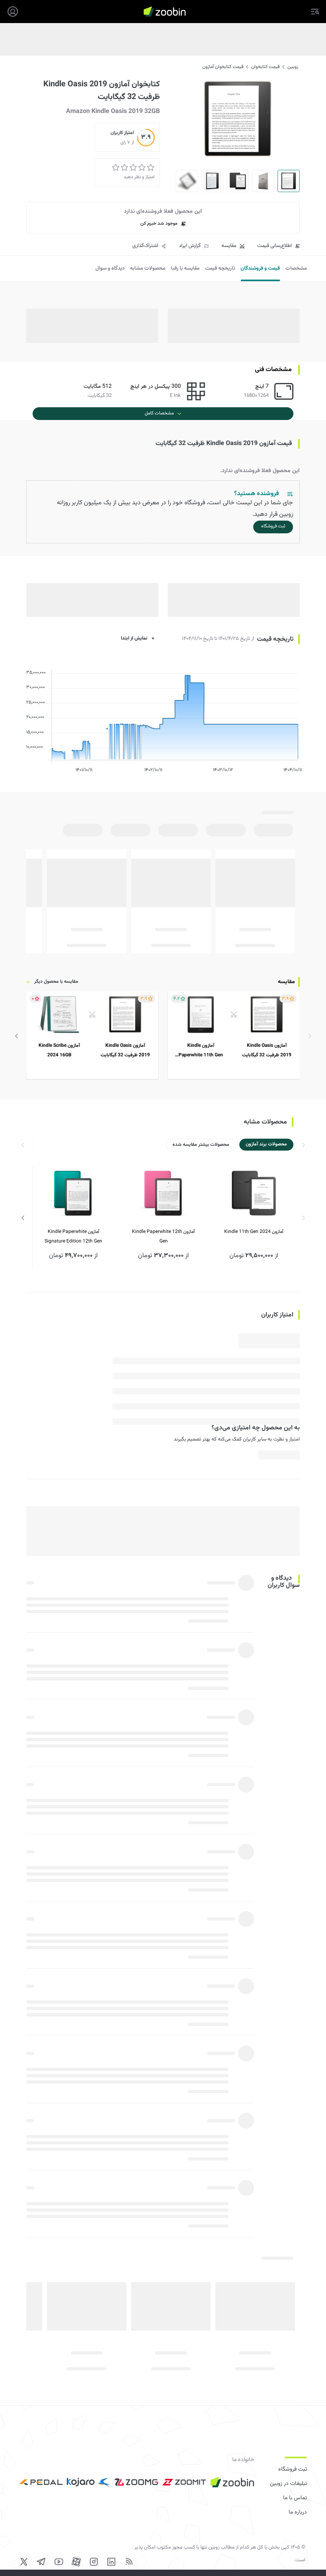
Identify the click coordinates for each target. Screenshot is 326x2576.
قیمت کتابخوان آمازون (223, 67)
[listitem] (234, 1035)
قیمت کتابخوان (265, 67)
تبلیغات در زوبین (288, 2484)
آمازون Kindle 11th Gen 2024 (254, 1232)
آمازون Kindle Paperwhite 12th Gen (163, 1236)
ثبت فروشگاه (293, 2469)
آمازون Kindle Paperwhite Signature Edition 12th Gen (73, 1236)
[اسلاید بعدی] (17, 1036)
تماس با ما (295, 2498)
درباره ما (298, 2512)
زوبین (293, 67)
